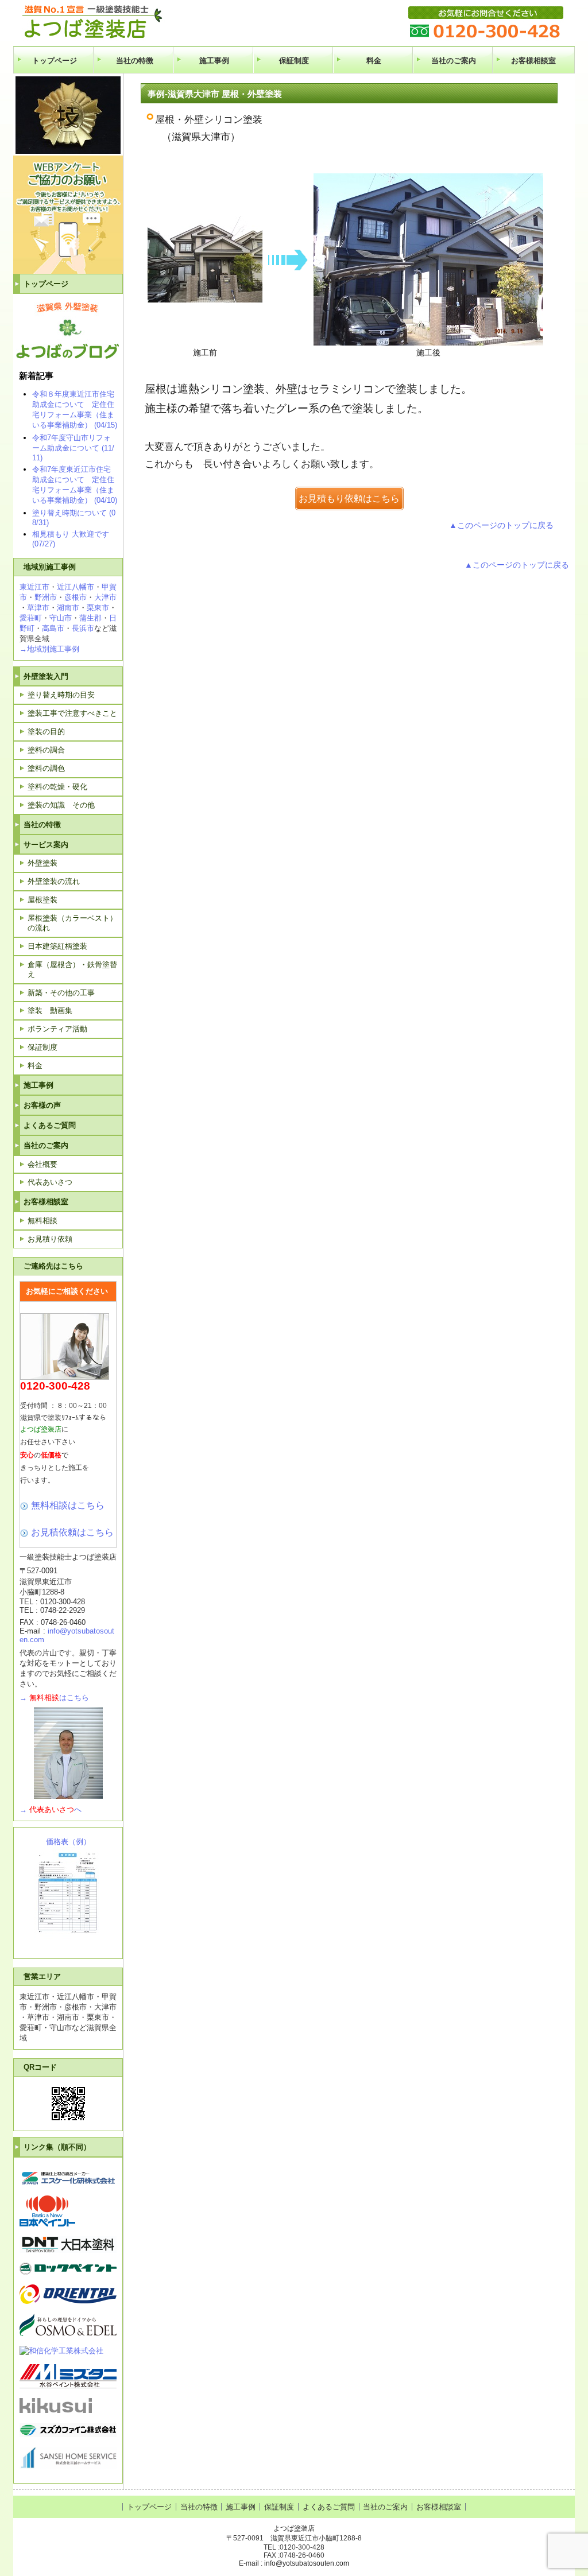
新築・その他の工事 (61, 993)
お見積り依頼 (50, 1239)
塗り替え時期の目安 (61, 695)
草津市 (38, 608)
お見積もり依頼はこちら (349, 498)
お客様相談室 (533, 61)
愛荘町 (31, 618)
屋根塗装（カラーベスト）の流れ (72, 923)
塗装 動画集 (50, 1010)
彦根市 (76, 597)
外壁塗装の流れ (54, 881)
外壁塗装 (42, 863)
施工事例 (214, 61)
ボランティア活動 (57, 1029)
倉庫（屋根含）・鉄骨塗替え (72, 969)
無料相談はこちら (68, 1505)
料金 (374, 61)
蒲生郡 (90, 618)
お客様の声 (42, 1105)
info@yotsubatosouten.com (307, 2563)
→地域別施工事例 (49, 649)
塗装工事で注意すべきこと (72, 713)
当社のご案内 (454, 61)
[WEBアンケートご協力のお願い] (68, 271)
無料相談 (42, 1221)
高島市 (53, 628)
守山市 (61, 618)
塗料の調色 (46, 768)
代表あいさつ (50, 1182)
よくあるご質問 (50, 1125)
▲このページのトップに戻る (501, 525)
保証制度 (294, 61)
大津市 (105, 597)
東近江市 (34, 587)
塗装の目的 (46, 732)
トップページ (55, 61)
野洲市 (46, 597)
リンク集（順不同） (57, 2147)
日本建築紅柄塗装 (57, 946)
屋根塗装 (42, 900)
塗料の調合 (46, 750)
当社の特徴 (135, 61)
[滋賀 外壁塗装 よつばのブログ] (66, 356)
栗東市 (98, 608)
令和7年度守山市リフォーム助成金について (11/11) (73, 448)
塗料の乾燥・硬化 (57, 787)
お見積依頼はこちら (72, 1532)
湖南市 (68, 608)
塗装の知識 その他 (61, 805)
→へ (51, 1809)
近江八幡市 (76, 587)
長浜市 (83, 628)
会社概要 (42, 1164)
